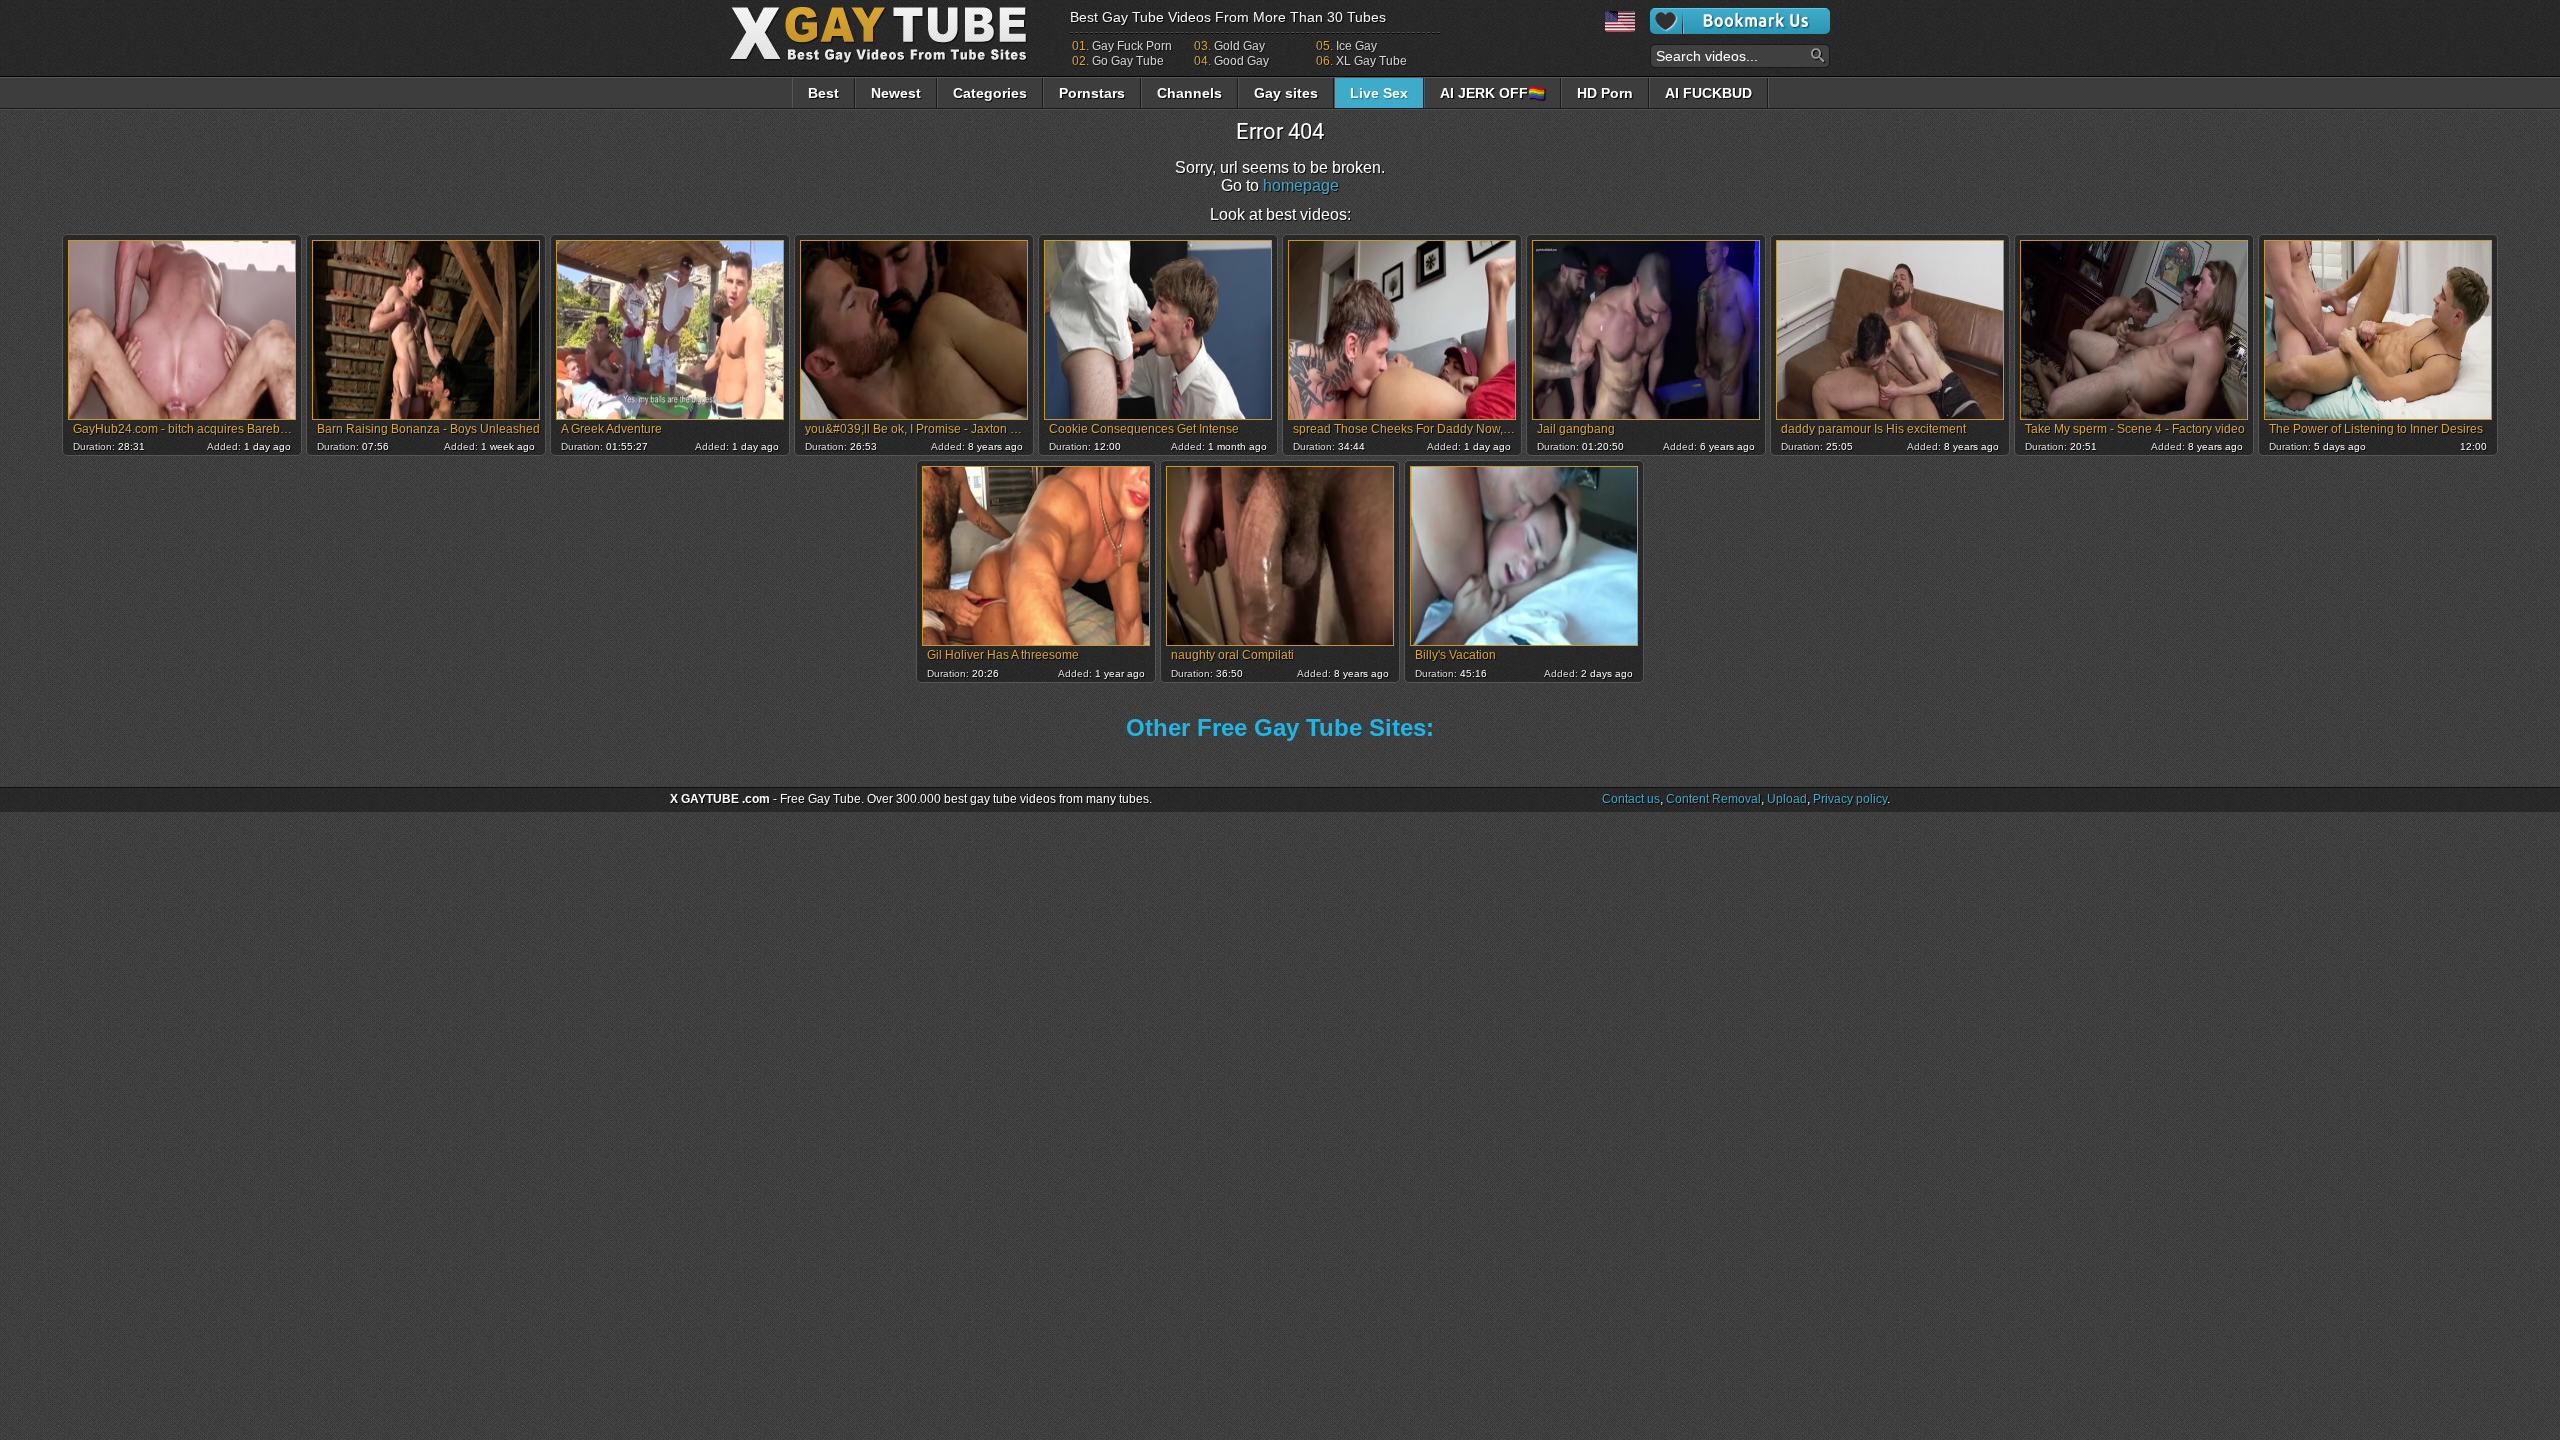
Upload (1787, 799)
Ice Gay (1356, 46)
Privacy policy (1850, 799)
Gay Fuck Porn (1132, 46)
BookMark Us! (1740, 21)
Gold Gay (1239, 46)
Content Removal (1713, 799)
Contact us (1631, 799)
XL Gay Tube (1371, 61)
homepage (1301, 185)
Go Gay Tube (1128, 61)
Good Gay (1241, 61)
